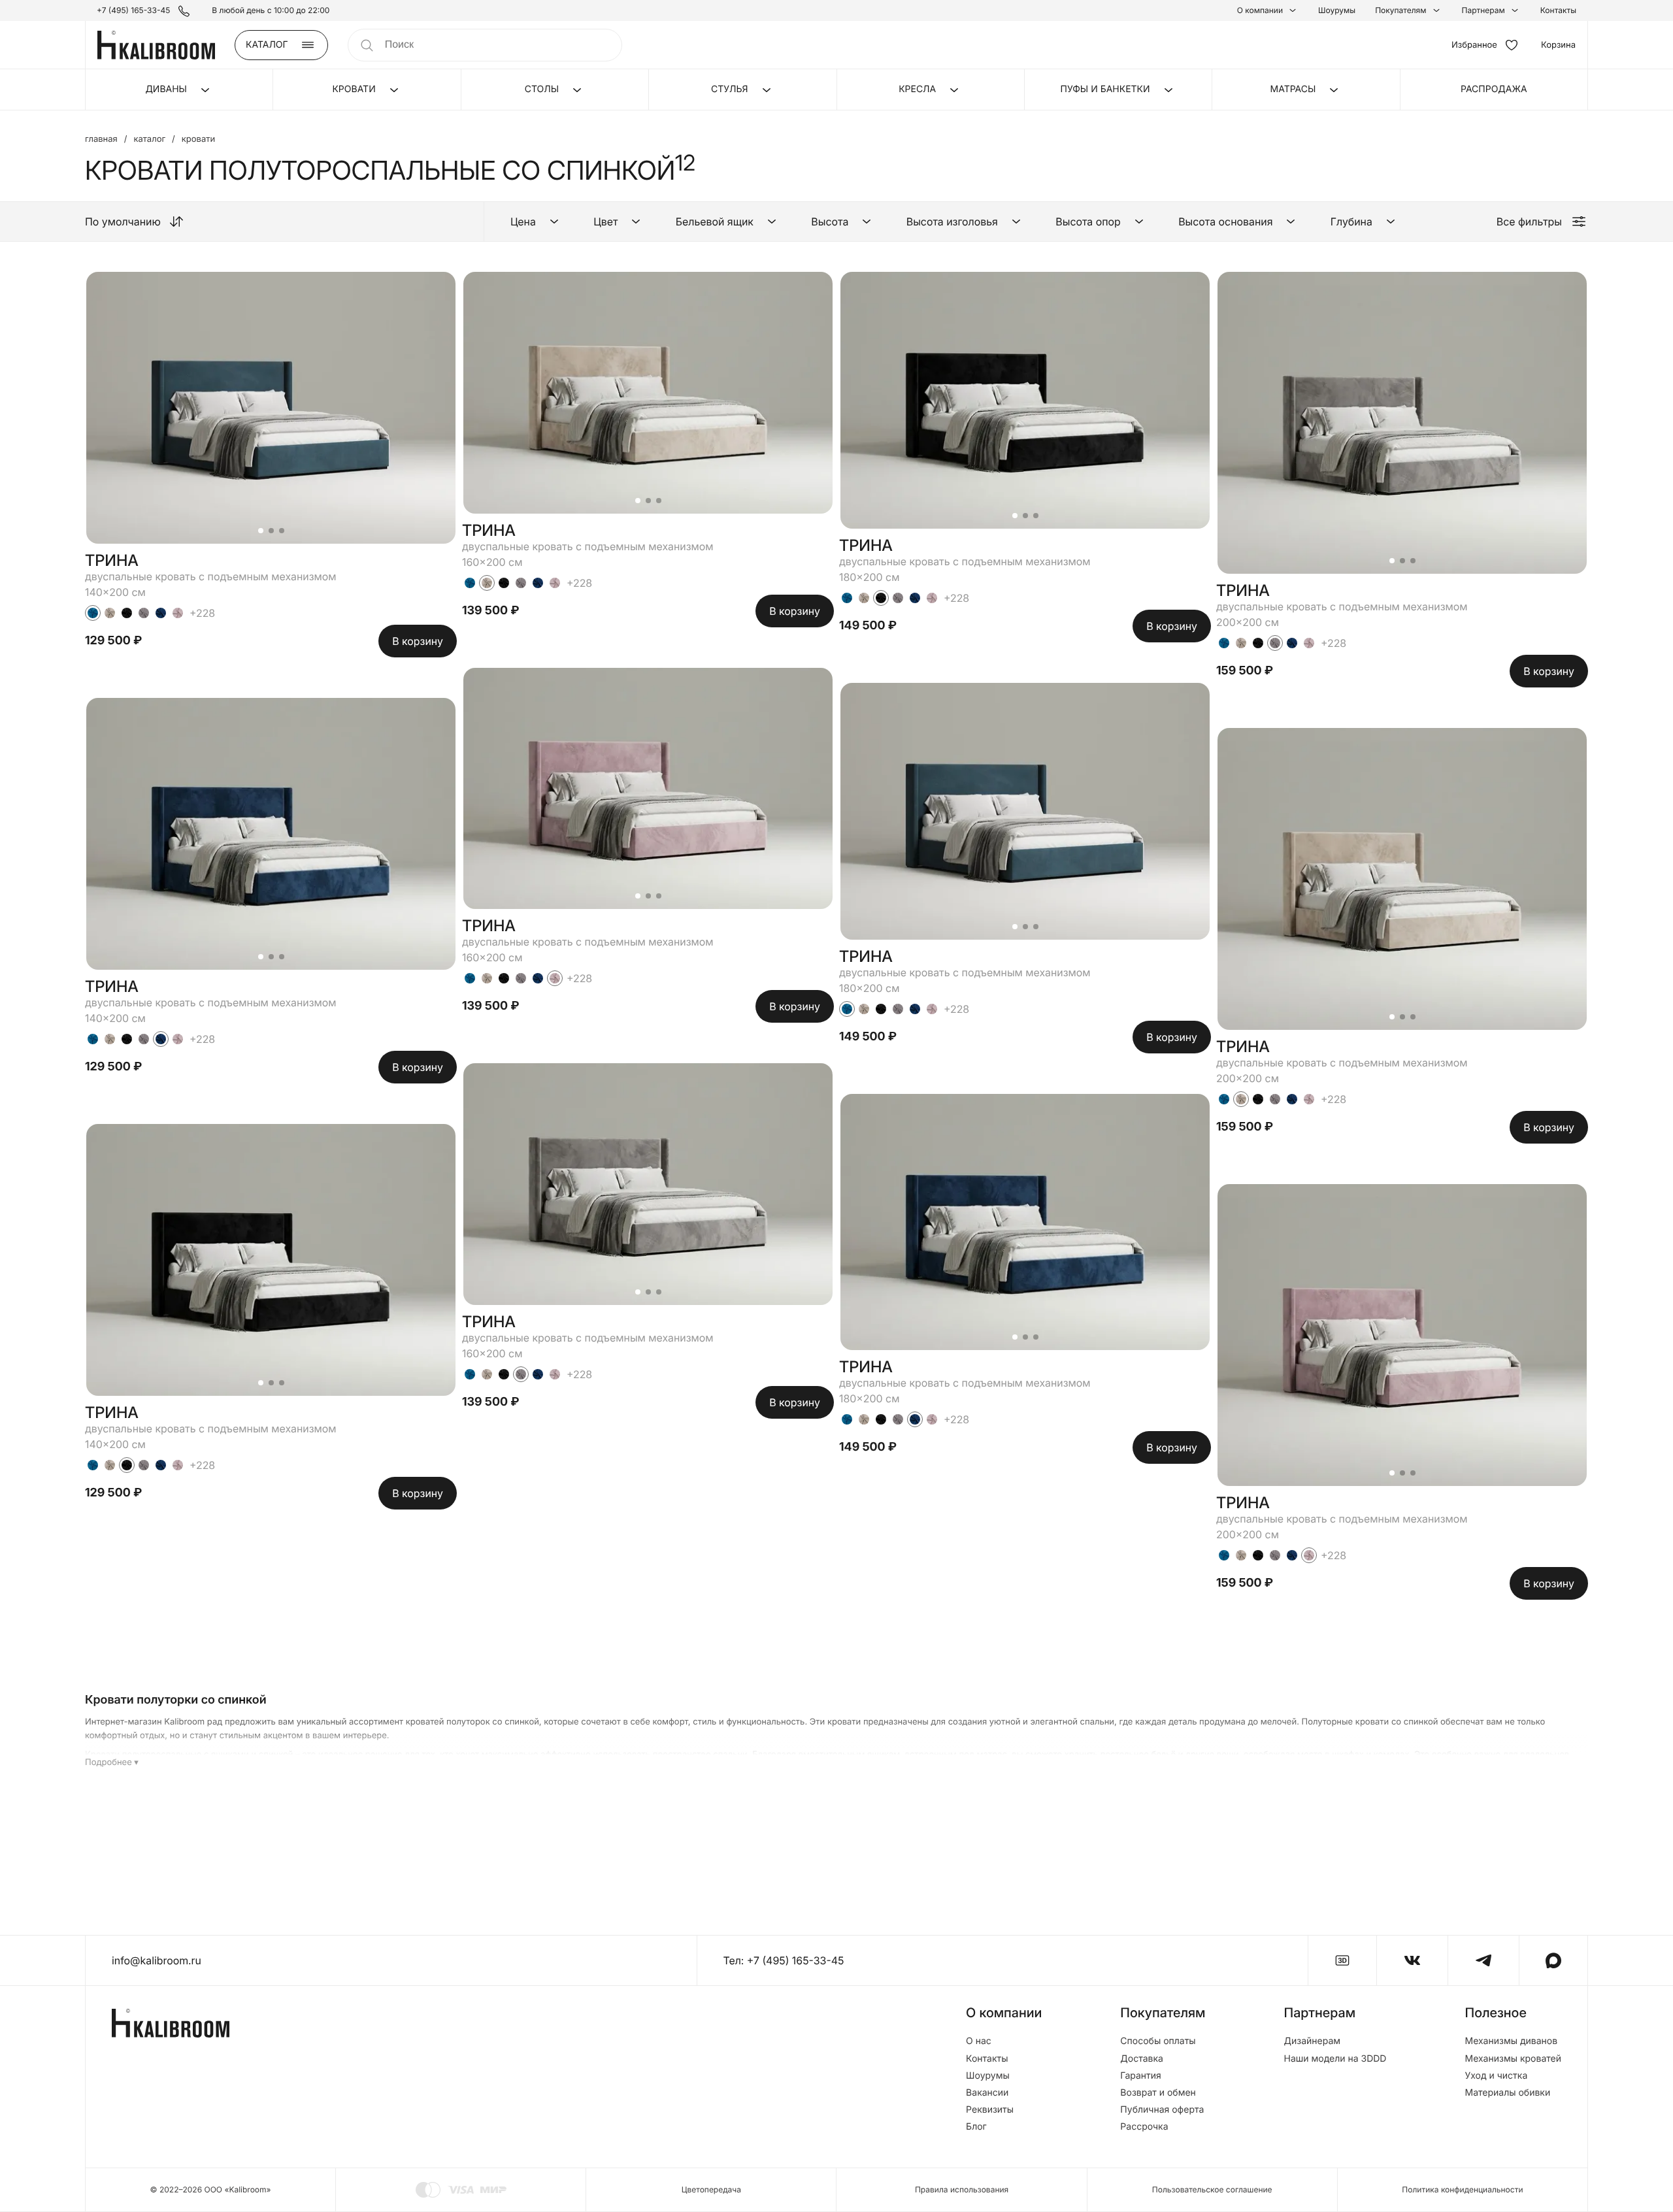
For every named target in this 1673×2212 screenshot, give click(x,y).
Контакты (1558, 10)
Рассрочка (1144, 2127)
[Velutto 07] (110, 613)
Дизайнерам (1313, 2041)
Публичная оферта (1162, 2110)
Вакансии (987, 2093)
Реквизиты (990, 2110)
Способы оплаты (1158, 2041)
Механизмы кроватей (1513, 2059)
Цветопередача (711, 2189)
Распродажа (1494, 89)
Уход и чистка (1496, 2076)
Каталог (149, 140)
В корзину (418, 641)
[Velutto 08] (144, 613)
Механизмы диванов (1511, 2041)
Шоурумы (1337, 10)
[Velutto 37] (178, 613)
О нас (979, 2041)
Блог (976, 2127)
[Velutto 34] (127, 613)
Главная (101, 140)
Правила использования (962, 2189)
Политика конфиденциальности (1462, 2189)
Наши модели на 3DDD (1335, 2059)
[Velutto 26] (161, 613)
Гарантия (1141, 2076)
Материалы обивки (1507, 2093)
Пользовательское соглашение (1212, 2189)
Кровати (198, 140)
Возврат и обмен (1158, 2093)
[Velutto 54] (93, 613)
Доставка (1142, 2059)
